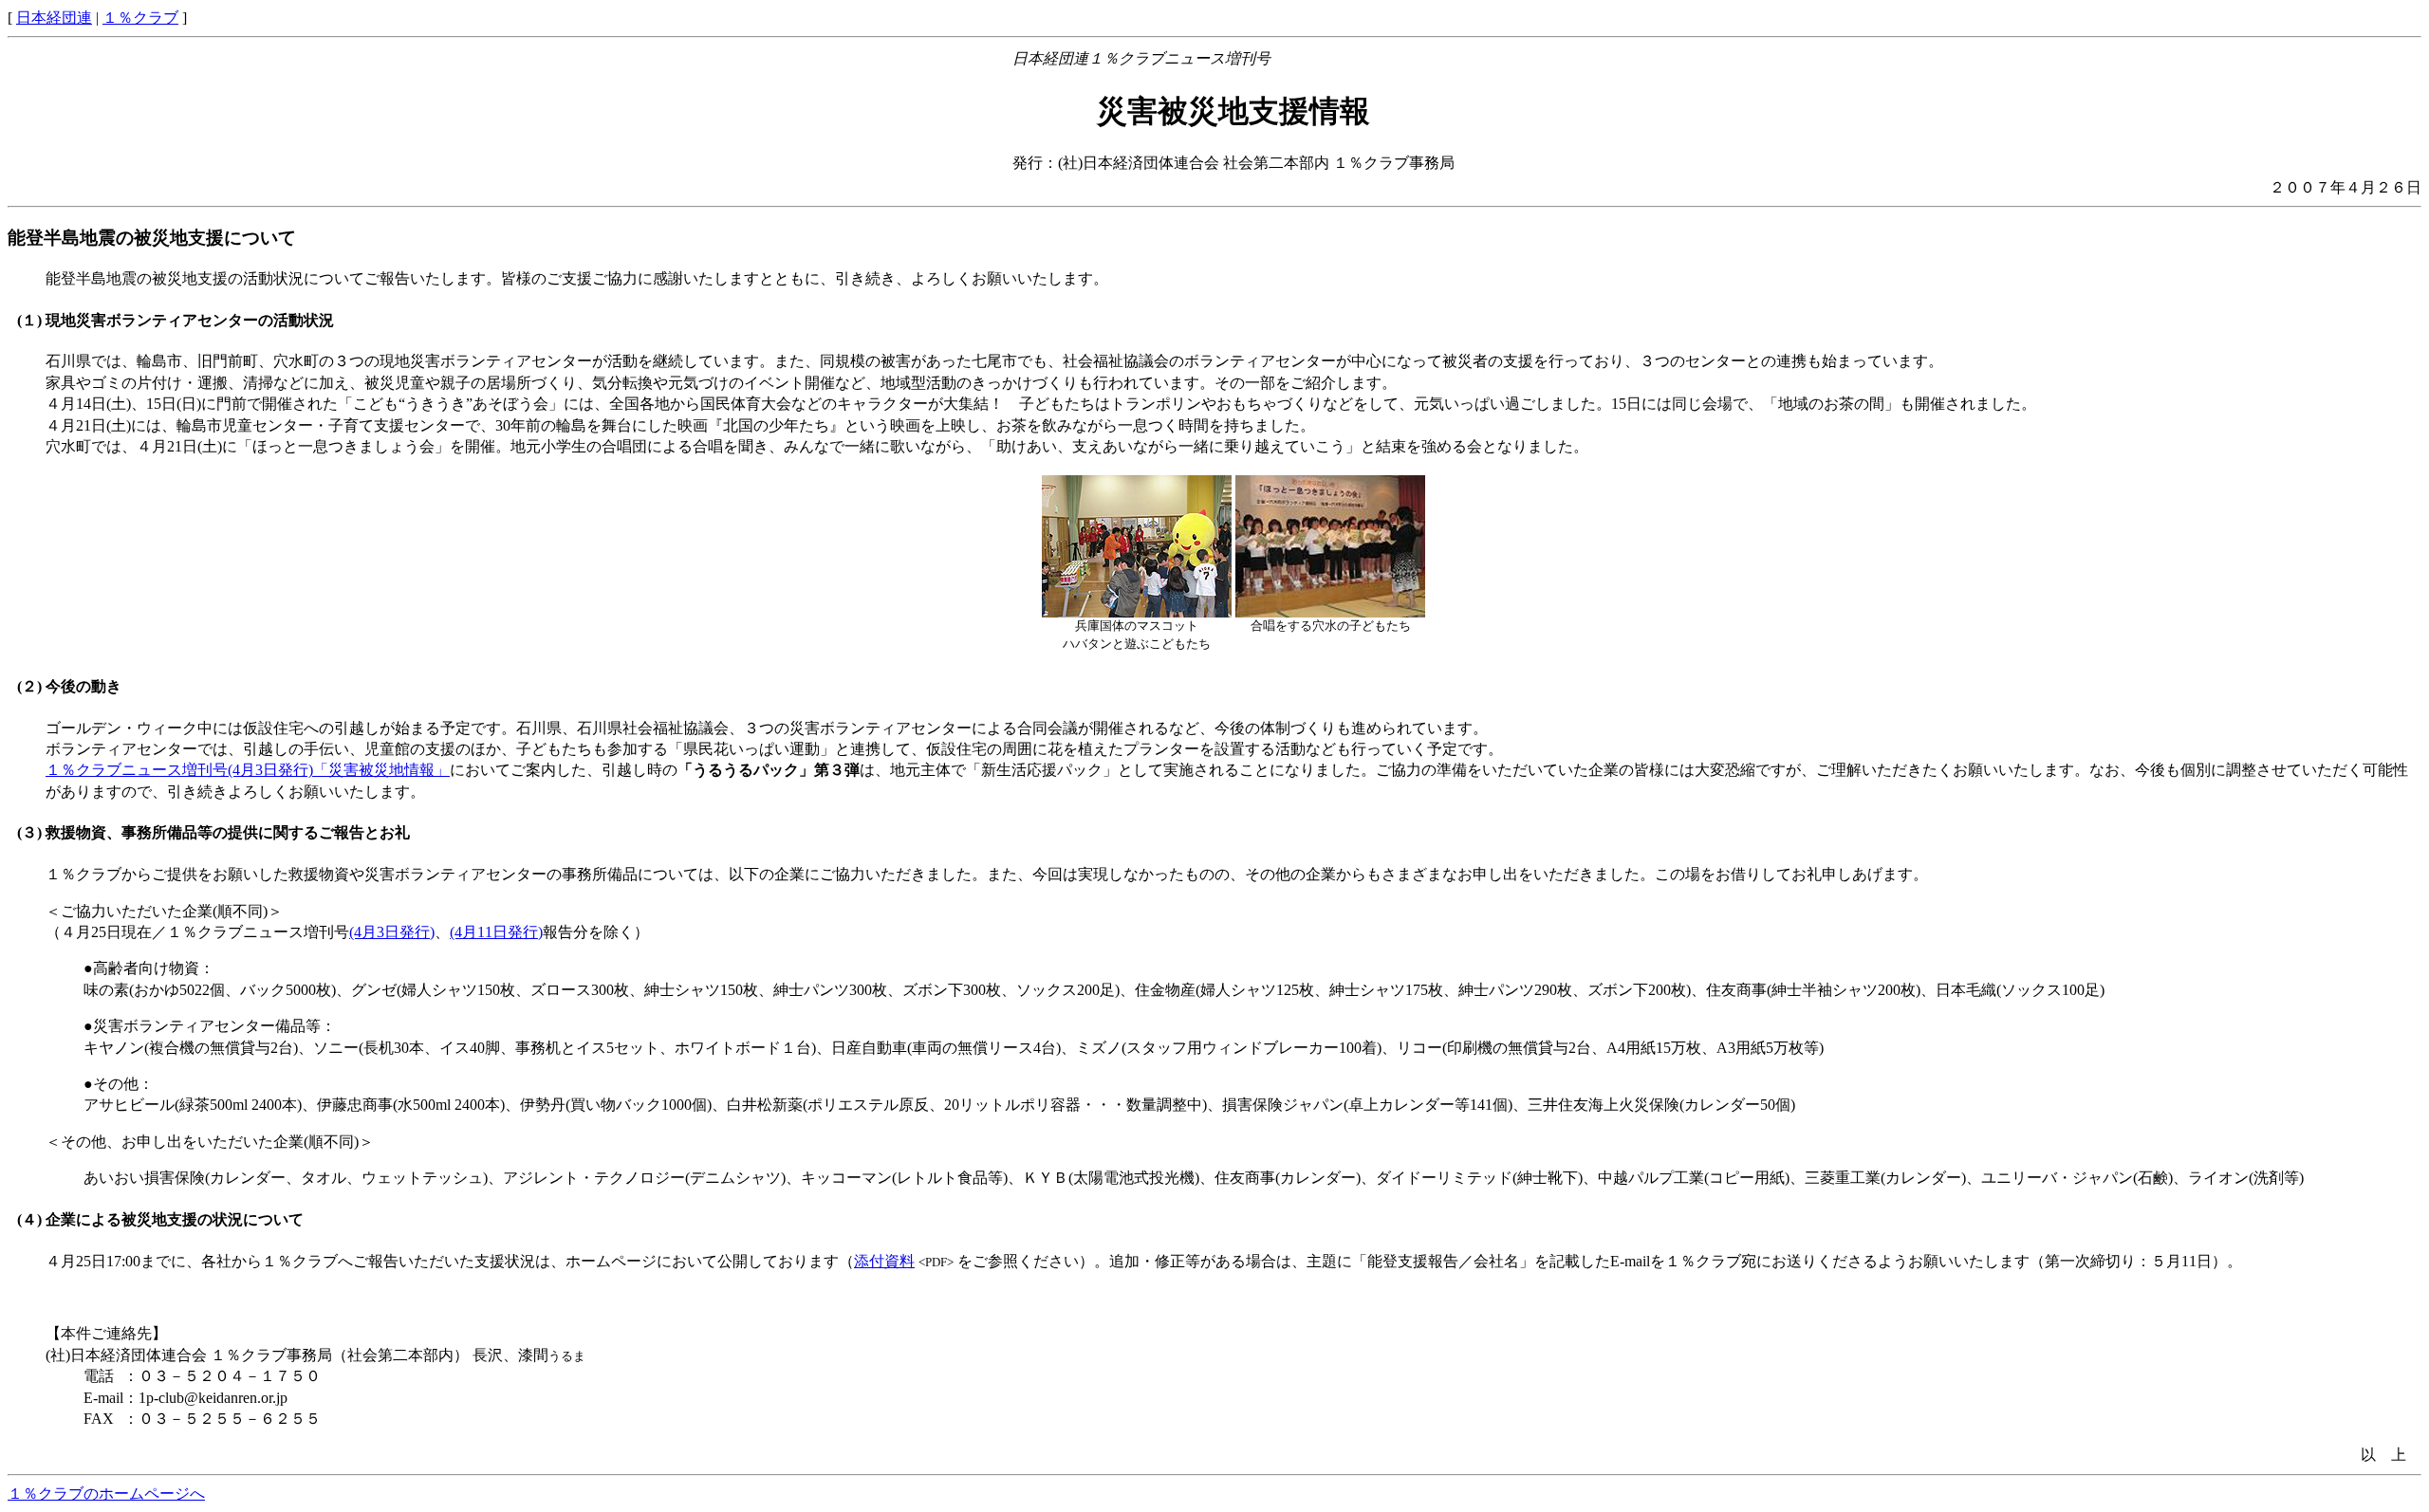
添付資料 (884, 1261)
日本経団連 (54, 18)
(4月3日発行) (392, 932)
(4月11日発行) (496, 932)
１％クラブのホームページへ (106, 1494)
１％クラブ (140, 18)
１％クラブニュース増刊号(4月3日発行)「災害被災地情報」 (248, 770)
